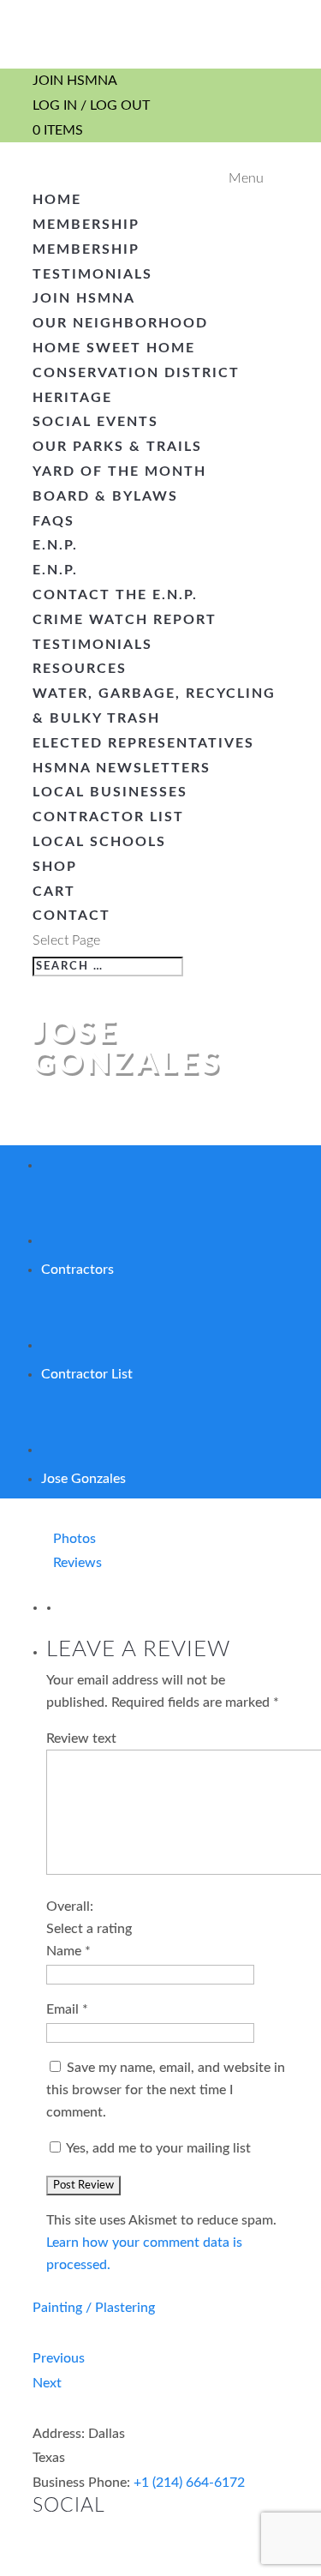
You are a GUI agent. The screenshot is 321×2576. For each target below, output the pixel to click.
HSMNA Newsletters (122, 768)
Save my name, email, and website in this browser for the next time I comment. (166, 2090)
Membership (86, 225)
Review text (81, 1738)
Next (47, 2383)
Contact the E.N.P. (115, 595)
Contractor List (108, 817)
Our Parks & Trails (117, 447)
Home (57, 200)
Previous (59, 2358)
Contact (71, 916)
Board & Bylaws (105, 496)
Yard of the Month (119, 471)
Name (68, 1951)
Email (67, 2009)
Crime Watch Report (125, 620)
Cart (54, 892)
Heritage (72, 398)
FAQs (53, 521)
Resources (80, 669)
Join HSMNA (75, 81)
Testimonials (92, 274)
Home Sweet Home (114, 348)
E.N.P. (55, 545)
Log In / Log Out (91, 105)
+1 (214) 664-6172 (189, 2483)
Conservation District (136, 373)
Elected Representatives (143, 743)
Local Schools (99, 842)
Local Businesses (110, 792)
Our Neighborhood (120, 323)
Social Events (95, 422)
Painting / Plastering (94, 2308)
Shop (55, 867)
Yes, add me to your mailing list (157, 2148)
